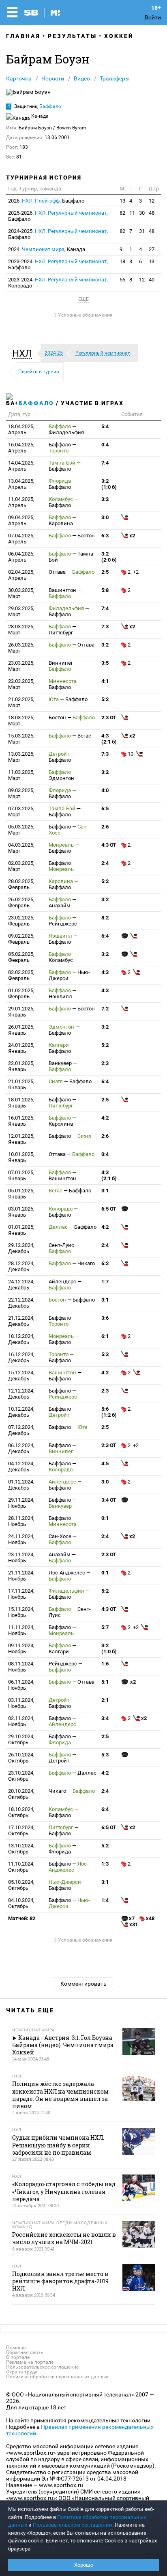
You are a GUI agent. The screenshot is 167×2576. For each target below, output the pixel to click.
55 (122, 280)
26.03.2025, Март (21, 648)
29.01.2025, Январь (21, 1012)
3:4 (105, 1718)
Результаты (72, 36)
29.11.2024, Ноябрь (21, 1503)
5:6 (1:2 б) (109, 1412)
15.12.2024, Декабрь (21, 1376)
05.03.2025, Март (21, 830)
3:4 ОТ (109, 1500)
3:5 (105, 663)
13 (122, 201)
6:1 (105, 1336)
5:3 (105, 1354)
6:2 (105, 1263)
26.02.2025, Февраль (21, 902)
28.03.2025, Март (21, 630)
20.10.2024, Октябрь (21, 1794)
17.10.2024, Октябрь (21, 1830)
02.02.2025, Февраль (21, 975)
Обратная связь (25, 2352)
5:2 (105, 699)
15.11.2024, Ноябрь (21, 1612)
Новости (53, 78)
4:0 (105, 790)
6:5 (105, 808)
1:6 (105, 1664)
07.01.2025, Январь (21, 1175)
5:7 (105, 1627)
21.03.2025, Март (21, 702)
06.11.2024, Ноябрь (21, 1685)
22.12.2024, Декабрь (21, 1303)
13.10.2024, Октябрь (21, 1849)
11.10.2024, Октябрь (21, 1867)
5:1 (105, 1682)
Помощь (16, 2348)
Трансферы (115, 78)
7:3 (105, 627)
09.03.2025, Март (21, 793)
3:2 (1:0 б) (109, 484)
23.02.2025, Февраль (21, 921)
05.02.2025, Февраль (21, 957)
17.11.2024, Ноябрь (21, 1594)
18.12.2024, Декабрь (21, 1339)
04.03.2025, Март (21, 848)
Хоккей (119, 36)
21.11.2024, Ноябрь (21, 1576)
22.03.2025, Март (21, 684)
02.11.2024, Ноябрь (21, 1721)
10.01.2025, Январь (21, 1157)
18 (122, 261)
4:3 (105, 972)
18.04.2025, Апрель (21, 429)
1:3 (105, 1864)
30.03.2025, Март (21, 593)
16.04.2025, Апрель (21, 448)
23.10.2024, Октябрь (21, 1776)
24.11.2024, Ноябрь (21, 1539)
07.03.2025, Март (21, 811)
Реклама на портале (30, 2362)
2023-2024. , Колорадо (58, 283)
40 (152, 280)
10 (131, 754)
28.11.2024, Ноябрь (21, 1521)
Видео (82, 78)
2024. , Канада (47, 249)
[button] (24, 353)
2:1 (105, 1700)
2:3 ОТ (109, 717)
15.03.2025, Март (21, 739)
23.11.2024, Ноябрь (21, 1557)
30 (142, 213)
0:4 (105, 445)
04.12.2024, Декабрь (21, 1467)
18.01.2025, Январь (21, 1103)
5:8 (105, 590)
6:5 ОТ (109, 1209)
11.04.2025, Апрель (21, 502)
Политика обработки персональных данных (57, 2377)
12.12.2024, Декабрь (21, 1394)
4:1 (105, 681)
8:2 (105, 918)
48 (152, 213)
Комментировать (83, 1984)
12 (152, 201)
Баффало (50, 106)
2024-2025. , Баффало (58, 234)
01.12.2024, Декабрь (21, 1485)
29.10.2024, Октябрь (21, 1739)
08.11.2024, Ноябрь (21, 1667)
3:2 (105, 499)
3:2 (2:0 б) (109, 557)
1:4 (105, 1900)
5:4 (105, 426)
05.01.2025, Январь (21, 1194)
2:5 (105, 572)
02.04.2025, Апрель (21, 575)
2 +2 (134, 572)
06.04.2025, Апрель (21, 557)
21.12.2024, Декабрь (21, 1321)
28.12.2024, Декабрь (21, 1266)
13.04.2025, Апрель (21, 484)
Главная (23, 36)
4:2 (105, 1118)
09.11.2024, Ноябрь (21, 1648)
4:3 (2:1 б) (109, 739)
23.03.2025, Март (21, 666)
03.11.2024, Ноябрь (21, 1703)
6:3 (105, 536)
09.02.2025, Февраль (21, 939)
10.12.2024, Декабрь (21, 1412)
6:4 (105, 936)
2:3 (105, 1063)
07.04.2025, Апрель (21, 539)
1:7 (105, 1282)
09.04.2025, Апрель (21, 520)
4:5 (105, 1463)
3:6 (105, 1318)
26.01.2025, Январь (21, 1030)
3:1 (105, 1191)
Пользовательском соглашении (73, 2525)
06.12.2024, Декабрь (21, 1448)
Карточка (19, 78)
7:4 (105, 463)
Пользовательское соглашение (42, 2367)
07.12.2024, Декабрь (21, 1430)
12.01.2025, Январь (21, 1139)
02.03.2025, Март (21, 866)
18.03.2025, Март (21, 721)
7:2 (105, 1009)
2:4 (105, 863)
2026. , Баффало (46, 201)
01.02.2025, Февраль (21, 993)
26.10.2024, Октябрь (21, 1758)
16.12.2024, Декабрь (21, 1357)
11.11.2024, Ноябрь (21, 1630)
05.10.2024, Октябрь (21, 1885)
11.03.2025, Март (21, 775)
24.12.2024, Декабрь (21, 1285)
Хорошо (84, 2565)
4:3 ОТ (109, 845)
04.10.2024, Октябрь (21, 1903)
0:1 (105, 1518)
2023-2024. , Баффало (58, 264)
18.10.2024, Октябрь (21, 1812)
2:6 (105, 827)
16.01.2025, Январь (21, 1121)
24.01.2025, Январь (21, 1048)
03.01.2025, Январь (21, 1212)
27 (152, 249)
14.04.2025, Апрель (21, 466)
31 (142, 231)
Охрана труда (22, 2372)
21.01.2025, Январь (21, 1084)
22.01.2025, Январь (21, 1066)
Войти (153, 17)
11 (132, 213)
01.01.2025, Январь (21, 1230)
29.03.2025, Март (21, 611)
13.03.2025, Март (21, 757)
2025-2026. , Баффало (58, 216)
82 (122, 213)
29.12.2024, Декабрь (21, 1248)
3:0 (105, 517)
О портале (18, 2357)
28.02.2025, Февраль (21, 884)
